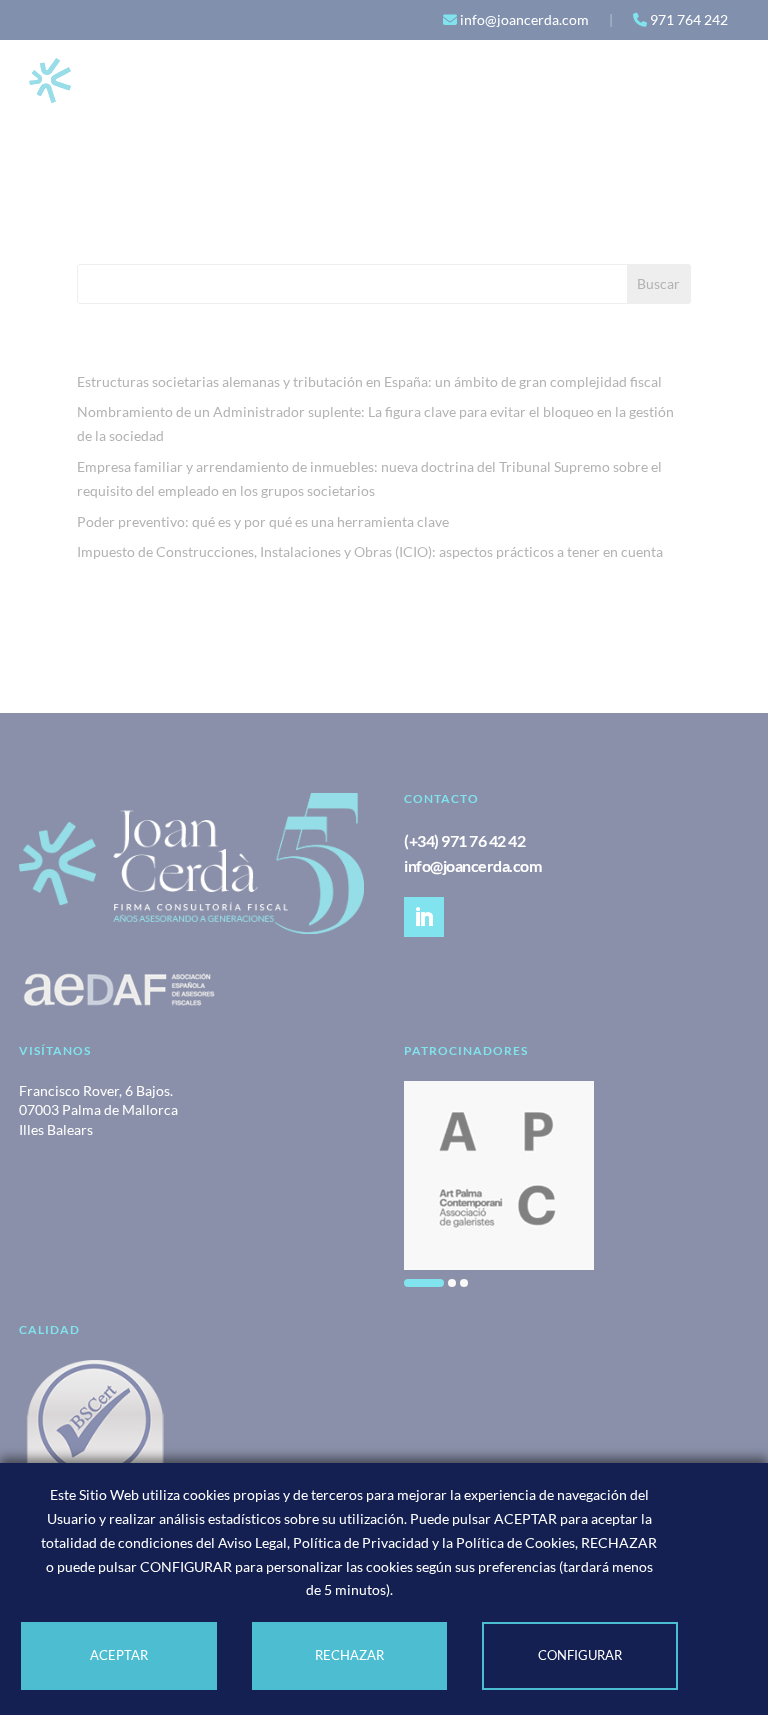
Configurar (580, 1655)
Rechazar (349, 1655)
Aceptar (119, 1655)
